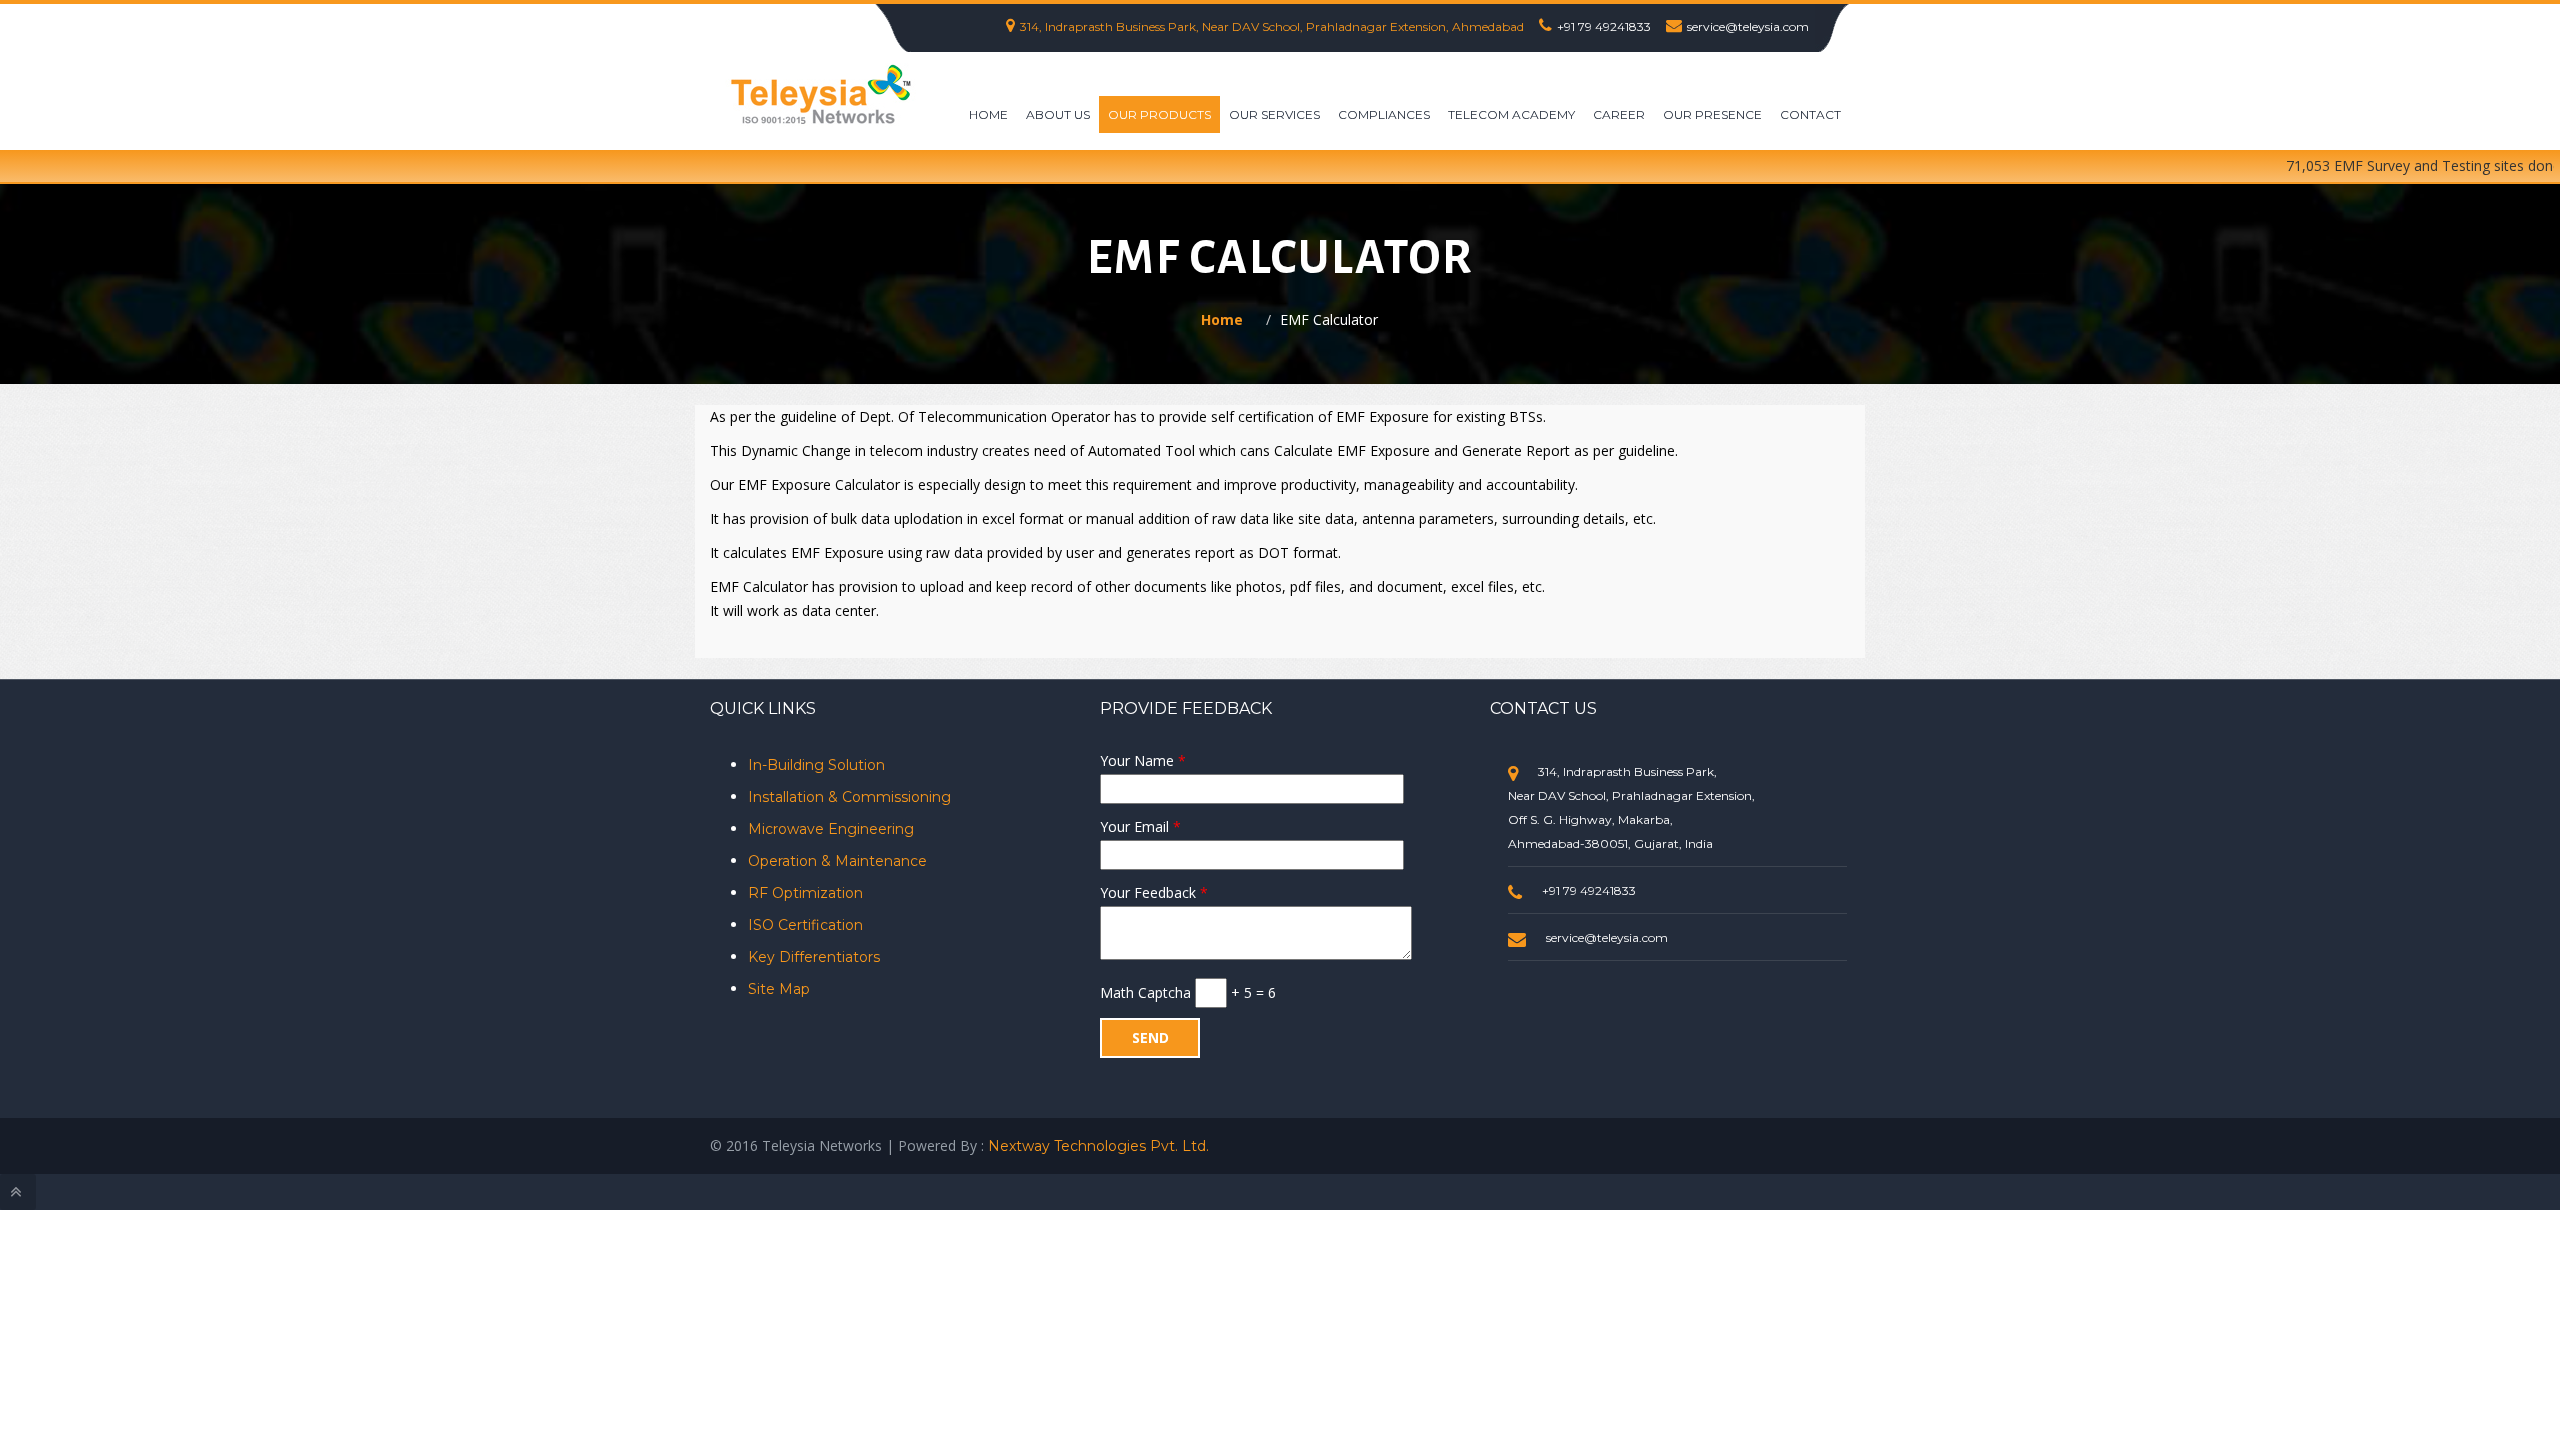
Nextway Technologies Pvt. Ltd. (1098, 1146)
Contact (1810, 114)
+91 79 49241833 (1604, 26)
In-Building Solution (816, 765)
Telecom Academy (1511, 114)
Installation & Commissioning (849, 797)
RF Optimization (805, 893)
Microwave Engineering (831, 829)
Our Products (1159, 114)
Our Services (1274, 114)
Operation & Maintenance (837, 861)
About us (1058, 114)
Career (1619, 114)
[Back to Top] (18, 1192)
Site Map (779, 989)
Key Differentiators (814, 957)
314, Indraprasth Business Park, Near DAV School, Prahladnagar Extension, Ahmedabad (1272, 26)
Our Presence (1712, 114)
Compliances (1384, 114)
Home (988, 114)
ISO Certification (805, 925)
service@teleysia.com (1748, 26)
